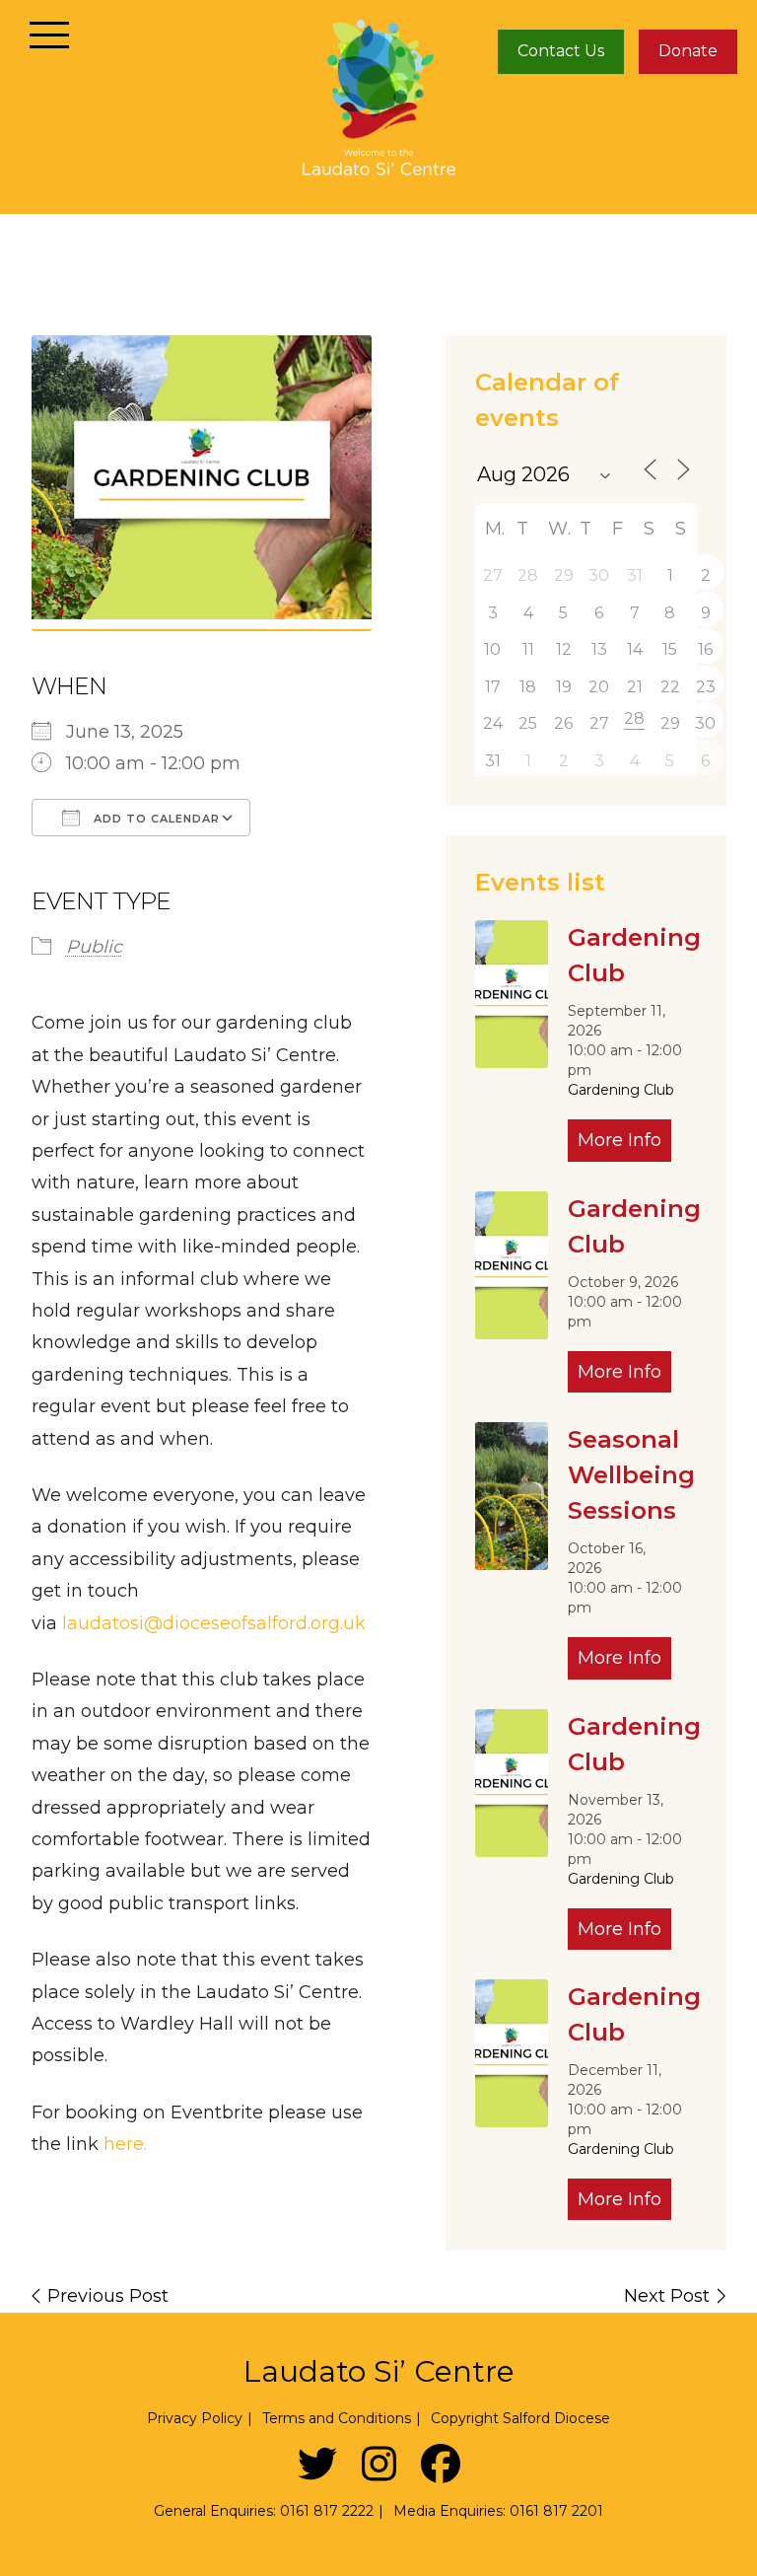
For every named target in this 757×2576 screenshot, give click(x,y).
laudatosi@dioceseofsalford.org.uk (214, 1623)
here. (125, 2144)
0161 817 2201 (556, 2511)
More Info (619, 1140)
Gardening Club (621, 1090)
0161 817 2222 (327, 2511)
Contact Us (561, 51)
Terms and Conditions (337, 2418)
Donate (688, 51)
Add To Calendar (155, 819)
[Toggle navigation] (50, 35)
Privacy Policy (195, 2418)
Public (94, 947)
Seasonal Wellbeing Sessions (631, 1475)
